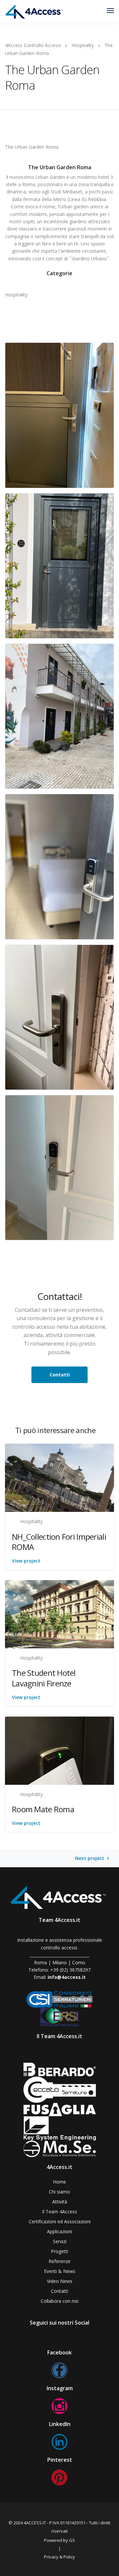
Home (59, 2182)
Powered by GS (59, 2540)
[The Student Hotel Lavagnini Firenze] (59, 1614)
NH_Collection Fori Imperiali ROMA (59, 1542)
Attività (60, 2202)
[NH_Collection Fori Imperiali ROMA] (59, 1477)
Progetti (59, 2251)
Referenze (59, 2261)
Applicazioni (59, 2231)
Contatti (59, 2291)
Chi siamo (59, 2192)
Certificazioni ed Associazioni (60, 2221)
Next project (90, 1858)
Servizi (60, 2241)
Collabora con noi (59, 2301)
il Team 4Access (60, 2212)
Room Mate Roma (43, 1809)
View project (26, 1561)
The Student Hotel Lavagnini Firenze (44, 1678)
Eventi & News (60, 2271)
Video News (60, 2281)
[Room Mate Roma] (59, 1750)
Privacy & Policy (59, 2557)
